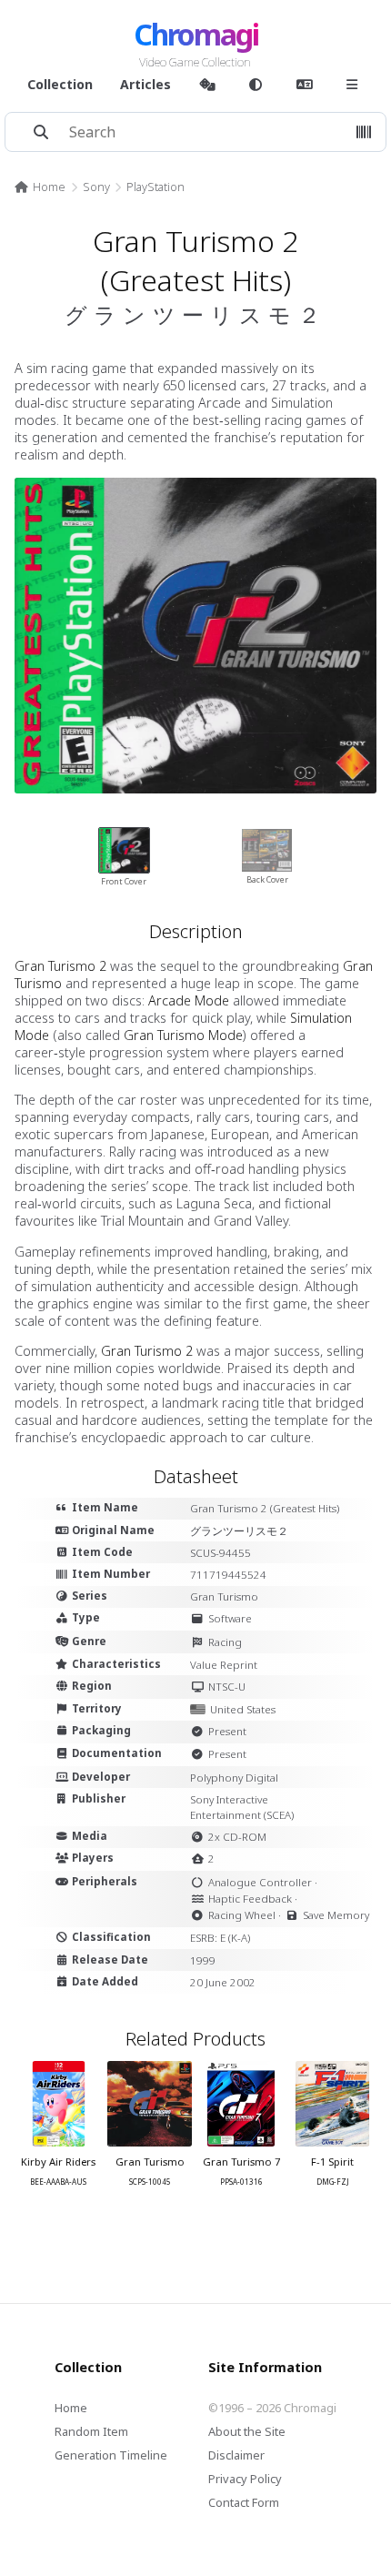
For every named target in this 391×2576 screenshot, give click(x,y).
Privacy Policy (245, 2479)
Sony (96, 187)
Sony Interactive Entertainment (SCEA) (242, 1807)
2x (214, 1837)
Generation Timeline (111, 2455)
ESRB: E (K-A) (220, 1938)
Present (227, 1731)
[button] (364, 132)
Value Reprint (224, 1665)
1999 (203, 1960)
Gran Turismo (224, 1596)
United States (243, 1709)
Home (49, 187)
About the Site (247, 2431)
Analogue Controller (260, 1882)
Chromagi (196, 34)
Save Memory (336, 1915)
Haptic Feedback (250, 1899)
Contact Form (244, 2502)
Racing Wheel (242, 1915)
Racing (225, 1642)
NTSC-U (227, 1687)
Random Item (91, 2431)
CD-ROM (245, 1837)
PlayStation (155, 187)
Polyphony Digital (234, 1778)
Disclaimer (236, 2455)
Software (230, 1618)
